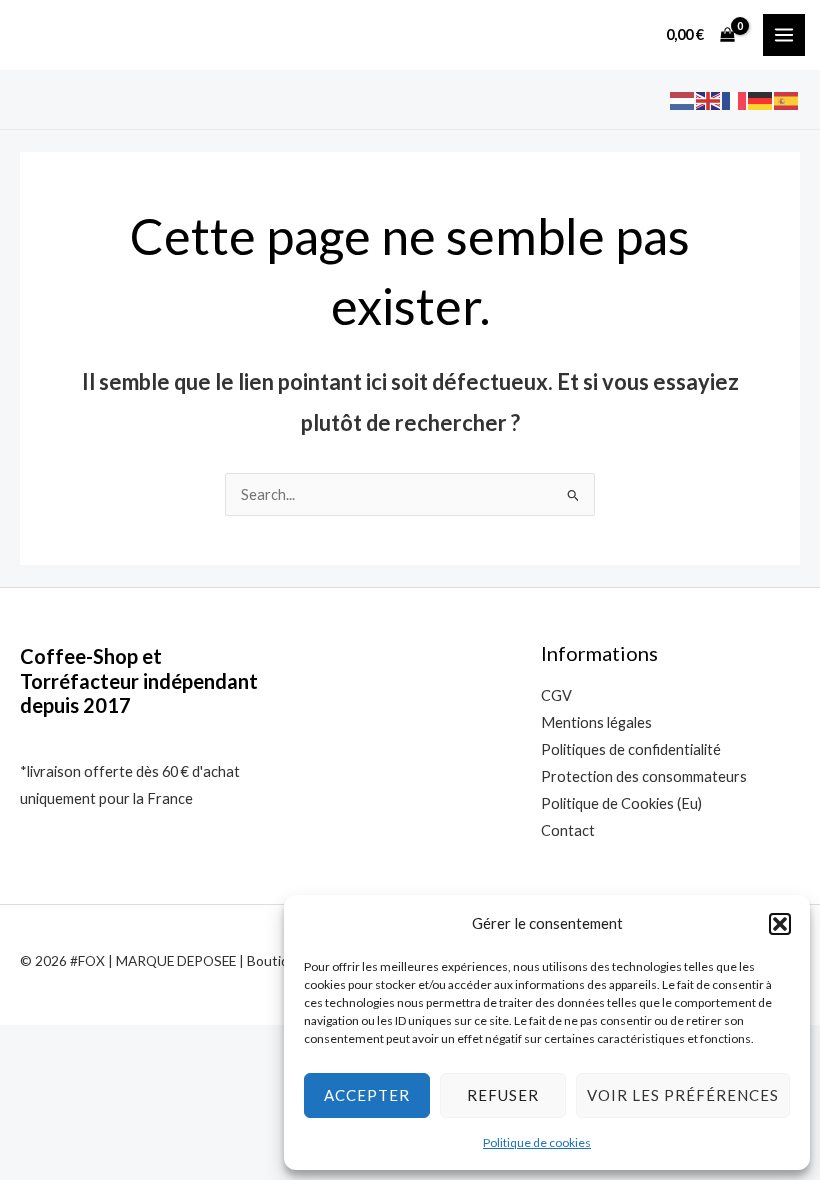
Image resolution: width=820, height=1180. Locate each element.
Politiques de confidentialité (631, 749)
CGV (556, 695)
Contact (568, 830)
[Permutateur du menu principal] (784, 35)
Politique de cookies (537, 1142)
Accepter (367, 1095)
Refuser (503, 1095)
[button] (780, 924)
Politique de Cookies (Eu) (621, 803)
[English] (709, 99)
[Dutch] (683, 99)
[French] (735, 99)
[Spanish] (787, 99)
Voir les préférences (683, 1095)
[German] (761, 99)
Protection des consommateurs (644, 776)
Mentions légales (596, 722)
